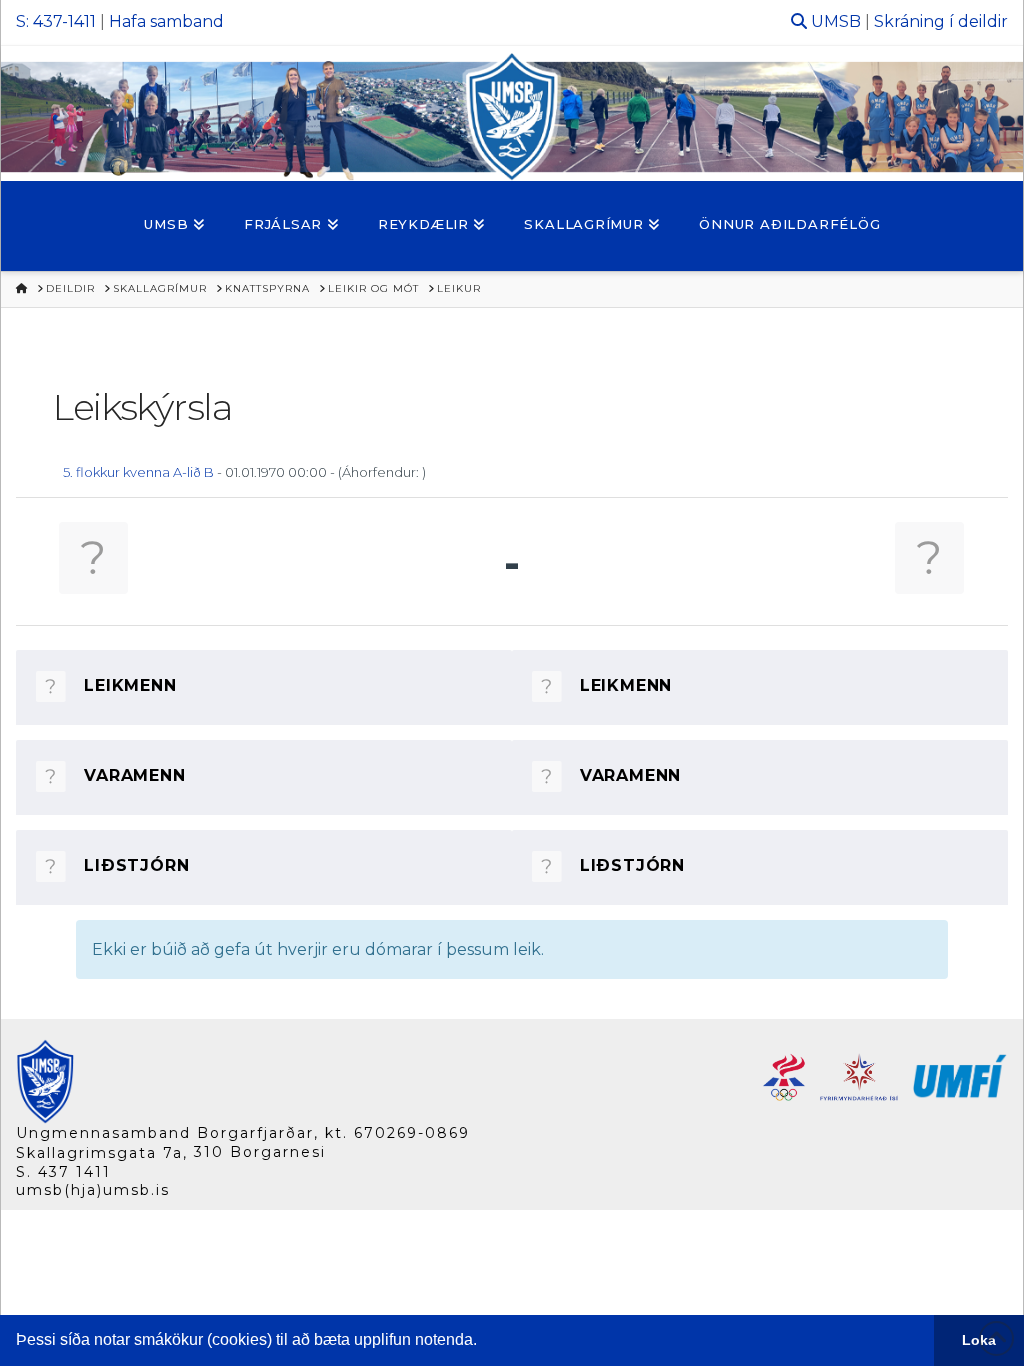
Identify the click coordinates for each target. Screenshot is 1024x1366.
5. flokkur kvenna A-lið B (138, 472)
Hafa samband (166, 21)
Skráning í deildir (941, 21)
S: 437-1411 (56, 21)
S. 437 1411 (63, 1172)
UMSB (836, 21)
